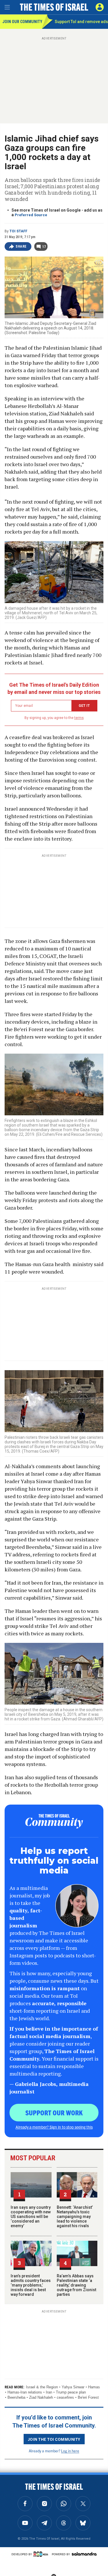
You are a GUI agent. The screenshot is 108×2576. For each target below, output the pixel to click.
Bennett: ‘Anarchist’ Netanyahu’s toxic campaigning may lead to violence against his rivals (75, 2217)
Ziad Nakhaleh (41, 2397)
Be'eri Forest (88, 2397)
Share (21, 246)
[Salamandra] (84, 2554)
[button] (100, 7)
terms (79, 718)
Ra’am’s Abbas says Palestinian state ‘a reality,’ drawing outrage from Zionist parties (76, 2285)
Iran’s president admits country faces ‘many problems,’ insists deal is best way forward (31, 2285)
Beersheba (16, 2397)
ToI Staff (18, 231)
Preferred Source (31, 215)
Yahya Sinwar (73, 2387)
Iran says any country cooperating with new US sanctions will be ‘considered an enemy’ (31, 2217)
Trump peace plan (71, 2392)
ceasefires (65, 2397)
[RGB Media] (42, 2554)
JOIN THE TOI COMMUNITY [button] (54, 2439)
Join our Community (22, 22)
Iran (49, 2392)
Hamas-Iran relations (25, 2392)
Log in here (70, 2451)
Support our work (54, 2112)
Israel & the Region (42, 2387)
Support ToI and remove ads (81, 22)
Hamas (94, 2387)
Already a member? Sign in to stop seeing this (54, 2127)
